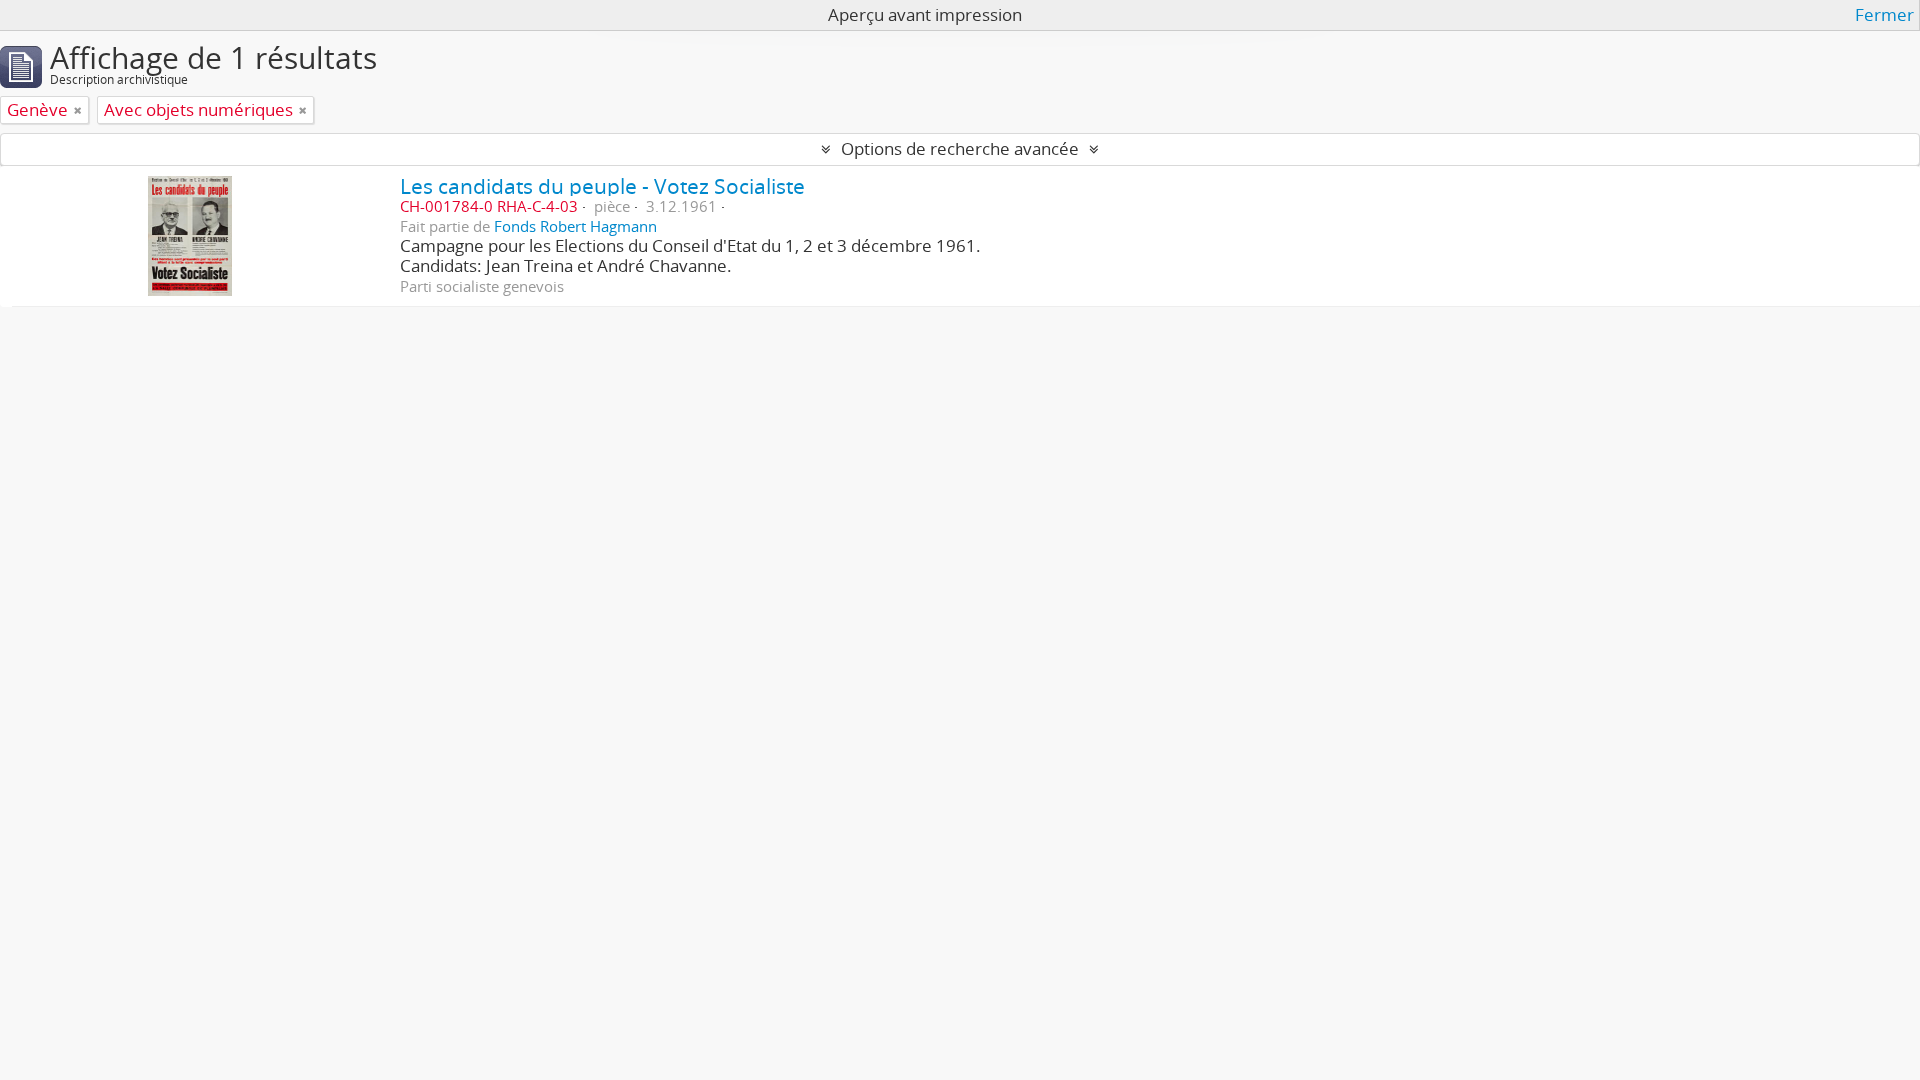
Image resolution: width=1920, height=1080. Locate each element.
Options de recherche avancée (960, 148)
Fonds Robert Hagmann (575, 226)
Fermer (1884, 15)
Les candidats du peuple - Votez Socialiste (602, 185)
